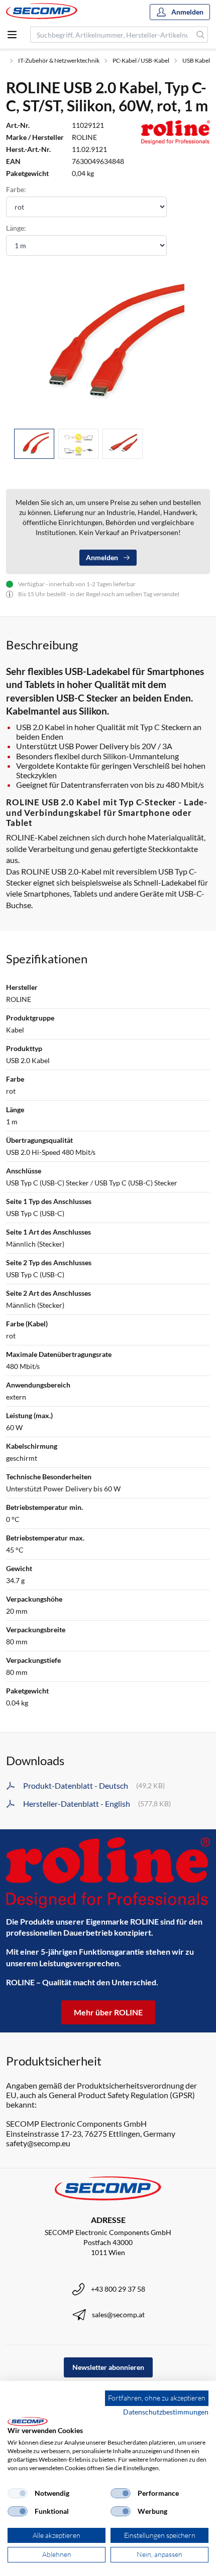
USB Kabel (196, 60)
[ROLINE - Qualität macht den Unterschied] (108, 1873)
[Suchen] (201, 35)
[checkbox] (18, 2493)
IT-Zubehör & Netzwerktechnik (59, 60)
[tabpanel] (108, 344)
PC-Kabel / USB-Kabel (141, 60)
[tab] (34, 444)
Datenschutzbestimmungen (166, 2412)
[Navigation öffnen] (12, 35)
